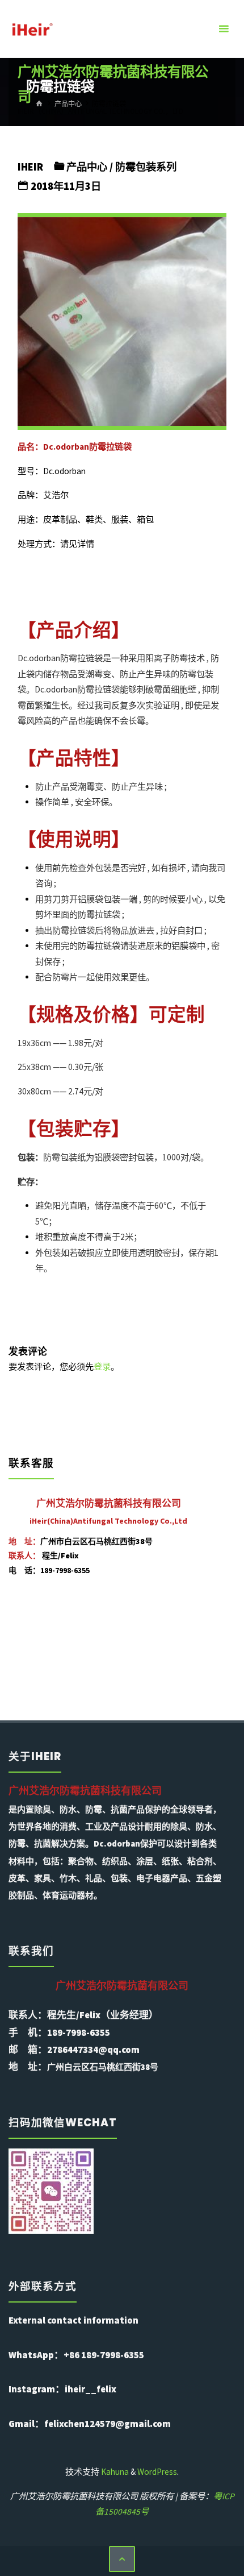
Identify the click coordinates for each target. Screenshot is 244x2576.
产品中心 (87, 167)
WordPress (157, 2472)
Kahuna (114, 2472)
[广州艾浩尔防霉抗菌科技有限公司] (32, 29)
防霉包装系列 (146, 167)
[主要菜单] (224, 29)
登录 (102, 1366)
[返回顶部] (122, 2559)
